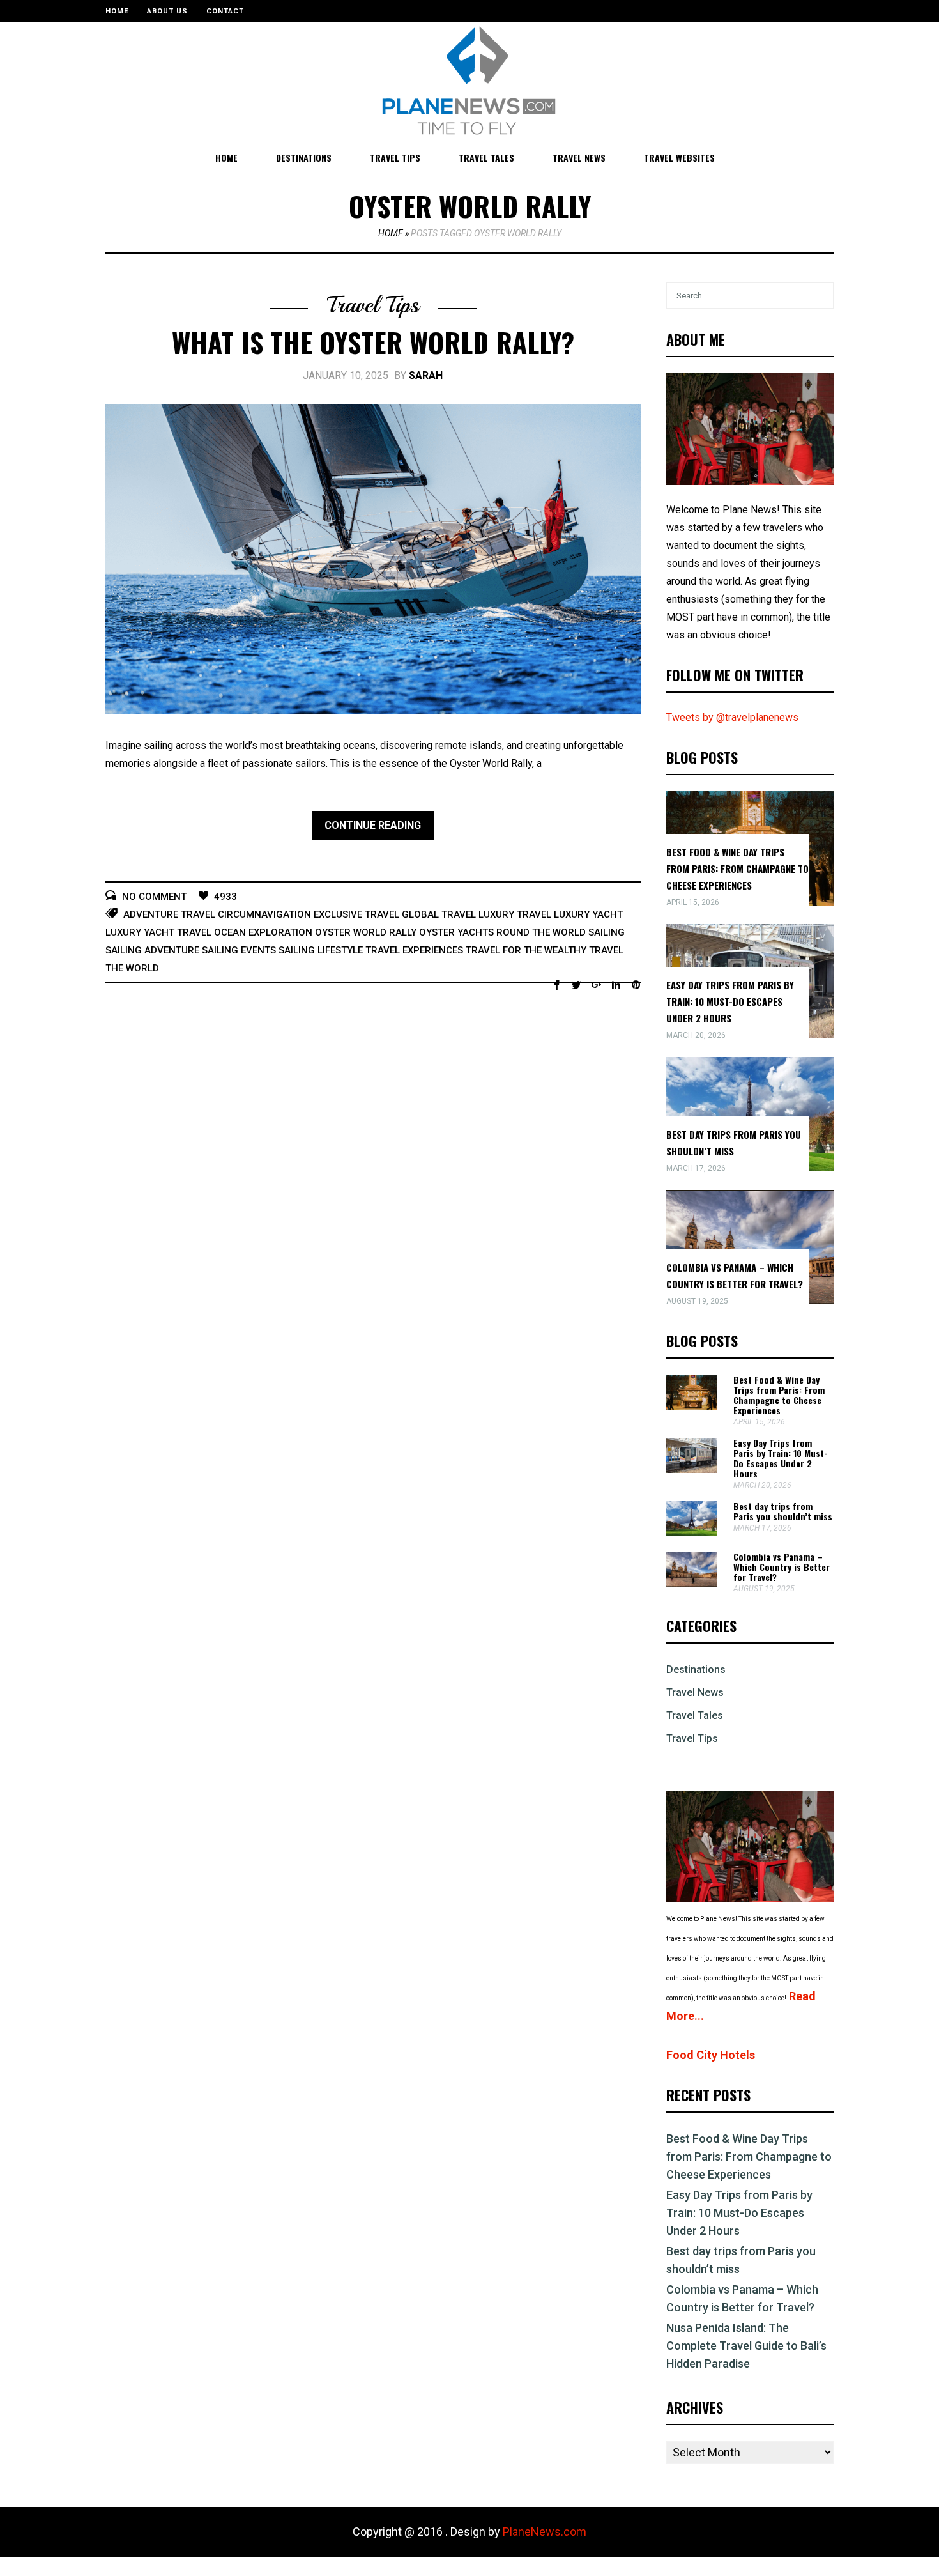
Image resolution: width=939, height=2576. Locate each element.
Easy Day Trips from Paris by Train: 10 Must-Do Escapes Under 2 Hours (730, 1001)
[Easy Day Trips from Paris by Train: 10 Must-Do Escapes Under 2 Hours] (692, 1469)
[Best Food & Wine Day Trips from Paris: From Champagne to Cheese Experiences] (692, 1406)
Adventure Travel (169, 914)
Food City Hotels (711, 2055)
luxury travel (515, 914)
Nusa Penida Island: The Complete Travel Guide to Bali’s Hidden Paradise (746, 2346)
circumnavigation (264, 914)
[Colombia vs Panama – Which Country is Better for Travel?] (692, 1583)
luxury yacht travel (158, 932)
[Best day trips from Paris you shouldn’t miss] (692, 1533)
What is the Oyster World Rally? (373, 342)
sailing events (239, 950)
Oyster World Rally (366, 932)
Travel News (579, 158)
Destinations (304, 158)
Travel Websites (679, 158)
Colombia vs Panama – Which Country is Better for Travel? (782, 1567)
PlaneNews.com (545, 2532)
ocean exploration (263, 932)
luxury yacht (588, 914)
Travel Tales (486, 158)
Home (117, 11)
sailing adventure (152, 950)
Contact (225, 11)
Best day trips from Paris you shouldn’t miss (783, 1511)
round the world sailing (561, 932)
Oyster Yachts (456, 932)
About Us (167, 11)
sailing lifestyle (321, 950)
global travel (439, 914)
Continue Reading (373, 825)
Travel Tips (395, 158)
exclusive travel (356, 914)
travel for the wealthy (526, 950)
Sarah (426, 375)
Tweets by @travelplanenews (732, 717)
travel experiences (414, 950)
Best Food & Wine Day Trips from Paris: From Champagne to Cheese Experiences (737, 868)
